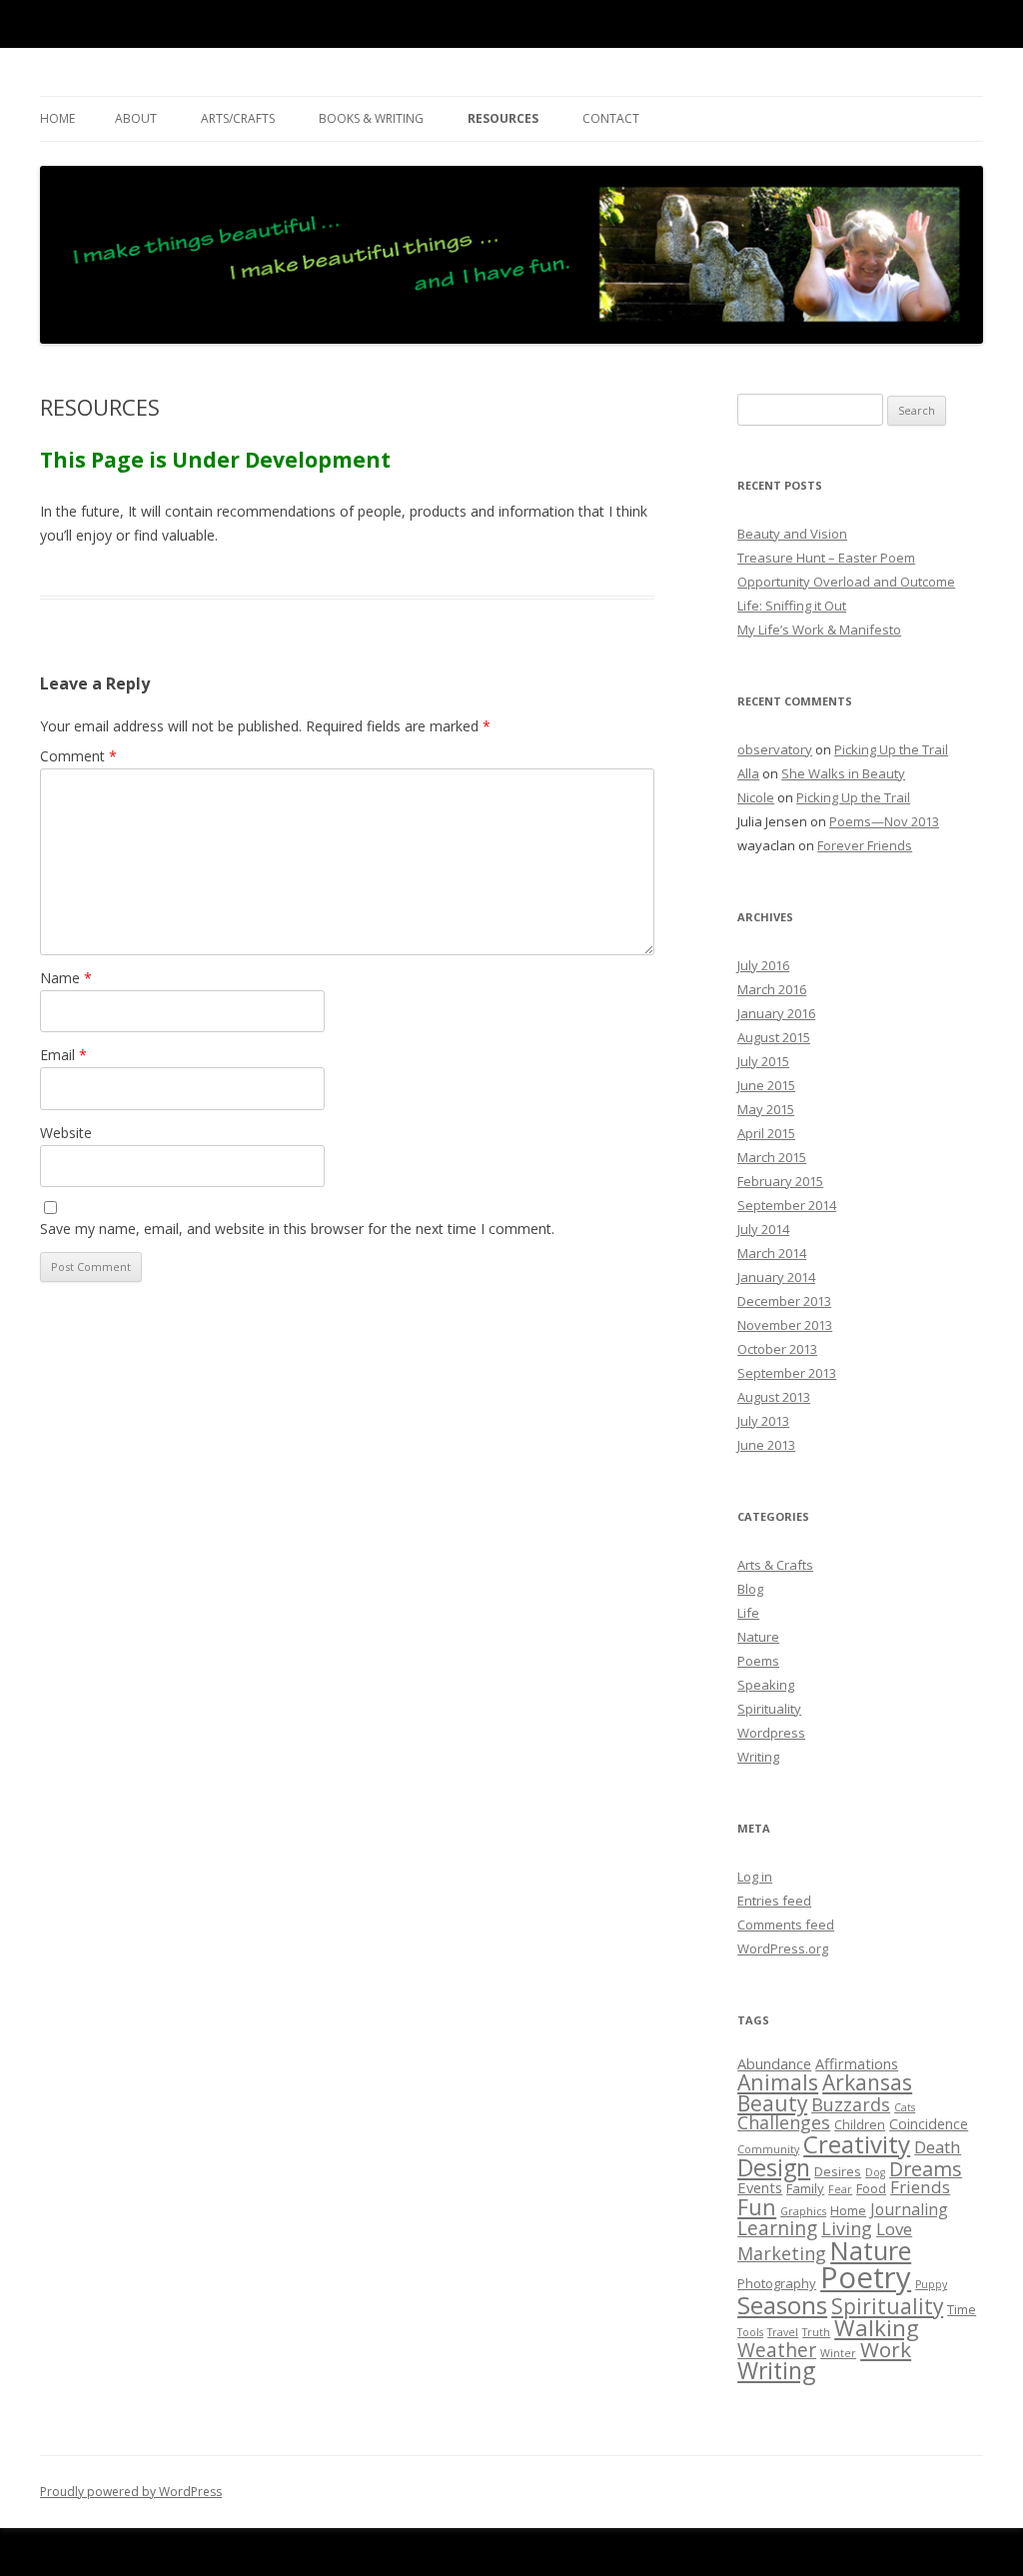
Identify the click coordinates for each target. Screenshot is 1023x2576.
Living (847, 2228)
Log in (755, 1877)
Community (768, 2149)
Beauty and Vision (792, 534)
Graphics (803, 2211)
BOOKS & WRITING (371, 118)
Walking (877, 2328)
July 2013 (763, 1421)
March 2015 (772, 1157)
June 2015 (766, 1085)
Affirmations (857, 2063)
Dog (875, 2172)
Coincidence (929, 2123)
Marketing (782, 2253)
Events (760, 2187)
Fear (840, 2189)
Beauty (772, 2103)
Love (894, 2229)
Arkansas (867, 2082)
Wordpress (771, 1733)
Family (805, 2188)
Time (962, 2309)
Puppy (931, 2284)
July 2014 (763, 1229)
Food (871, 2188)
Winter (838, 2353)
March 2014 (772, 1253)
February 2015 (780, 1181)
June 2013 (766, 1445)
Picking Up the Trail (891, 749)
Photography (777, 2283)
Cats (905, 2107)
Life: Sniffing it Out (792, 606)
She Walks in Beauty (843, 773)
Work (886, 2349)
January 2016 (776, 1013)
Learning (777, 2228)
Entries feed (774, 1901)
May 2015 (766, 1109)
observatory (775, 749)
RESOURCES (503, 118)
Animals (778, 2082)
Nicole (756, 797)
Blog (750, 1589)
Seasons (782, 2305)
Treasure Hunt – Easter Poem (826, 558)
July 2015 (763, 1061)
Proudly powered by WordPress (131, 2492)
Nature (758, 1637)
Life (748, 1613)
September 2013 (787, 1373)
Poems (758, 1661)
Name (66, 978)
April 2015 (766, 1133)
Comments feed (786, 1925)
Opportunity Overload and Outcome (846, 582)
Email (63, 1055)
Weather (777, 2350)
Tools (750, 2332)
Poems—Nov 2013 (884, 821)
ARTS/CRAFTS (238, 118)
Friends (920, 2187)
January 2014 (776, 1277)
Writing (758, 1757)
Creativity (857, 2144)
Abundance (774, 2063)
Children (860, 2124)
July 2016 (763, 965)
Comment (78, 756)
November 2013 (785, 1325)
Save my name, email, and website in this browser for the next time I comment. (297, 1229)
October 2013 (777, 1349)
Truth (816, 2332)
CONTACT (611, 118)
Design (774, 2167)
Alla (748, 773)
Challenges (784, 2122)
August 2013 (774, 1397)
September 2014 (787, 1205)
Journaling (909, 2209)
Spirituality (769, 1709)
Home (57, 118)
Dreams (926, 2169)
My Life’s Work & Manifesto (819, 630)
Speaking (766, 1685)
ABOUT (136, 118)
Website (66, 1133)
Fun (757, 2207)
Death (938, 2147)
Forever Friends (865, 845)
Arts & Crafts (775, 1565)
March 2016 (772, 989)
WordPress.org (783, 1948)
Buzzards (851, 2104)
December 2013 (784, 1301)
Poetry (866, 2277)
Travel (783, 2332)
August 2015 (774, 1037)
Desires (838, 2171)
